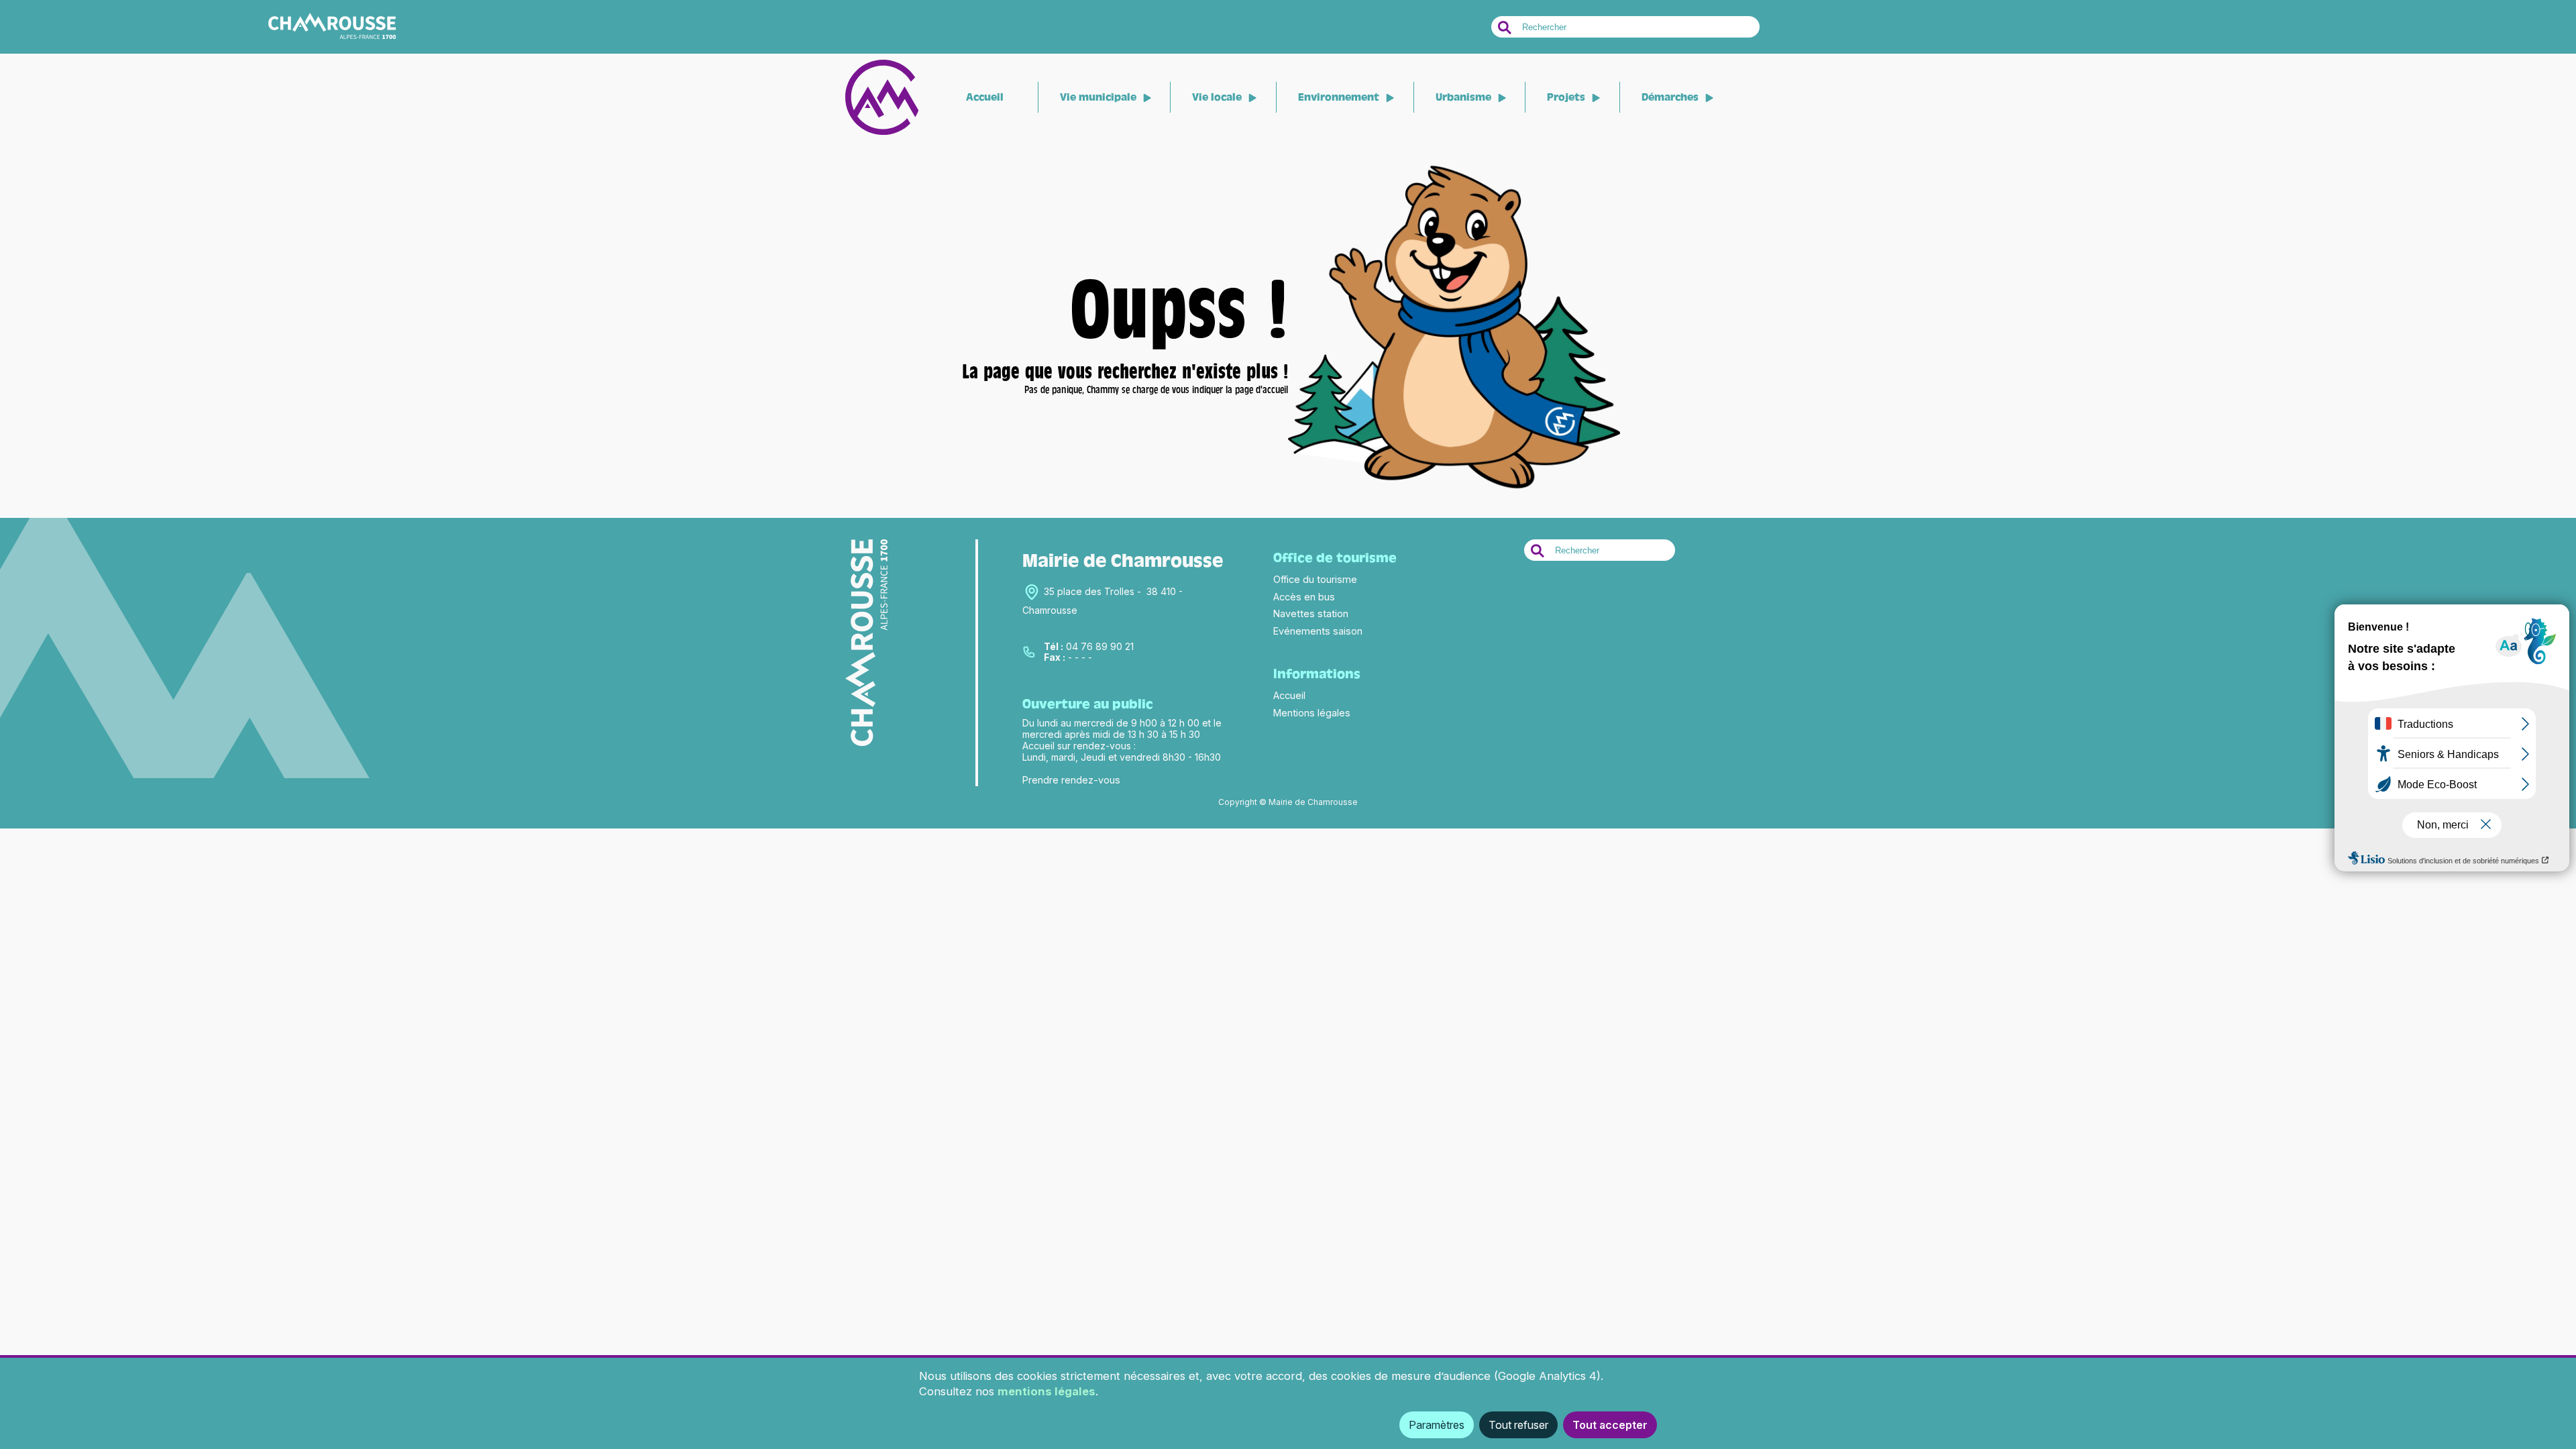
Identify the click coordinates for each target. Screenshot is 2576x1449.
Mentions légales (1312, 713)
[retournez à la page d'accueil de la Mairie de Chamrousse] (1454, 489)
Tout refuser (1518, 1425)
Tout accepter (1610, 1425)
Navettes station (1311, 613)
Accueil (985, 97)
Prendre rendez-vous (1071, 780)
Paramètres (1437, 1425)
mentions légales (1046, 1391)
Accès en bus (1304, 597)
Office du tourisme (1315, 579)
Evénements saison (1318, 631)
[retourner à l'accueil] (882, 132)
